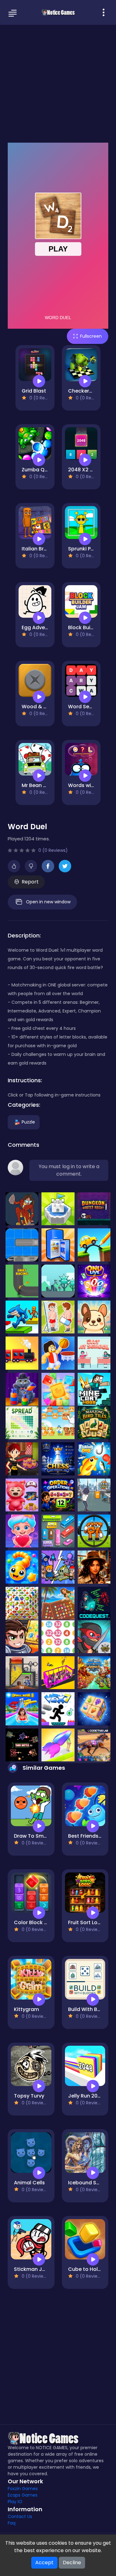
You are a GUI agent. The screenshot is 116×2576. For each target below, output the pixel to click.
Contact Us (20, 2516)
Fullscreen (91, 336)
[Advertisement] (58, 83)
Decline (72, 2563)
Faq (12, 2523)
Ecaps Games (23, 2495)
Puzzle (28, 1122)
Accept (44, 2563)
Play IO (15, 2502)
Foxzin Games (23, 2489)
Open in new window (48, 902)
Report (30, 882)
